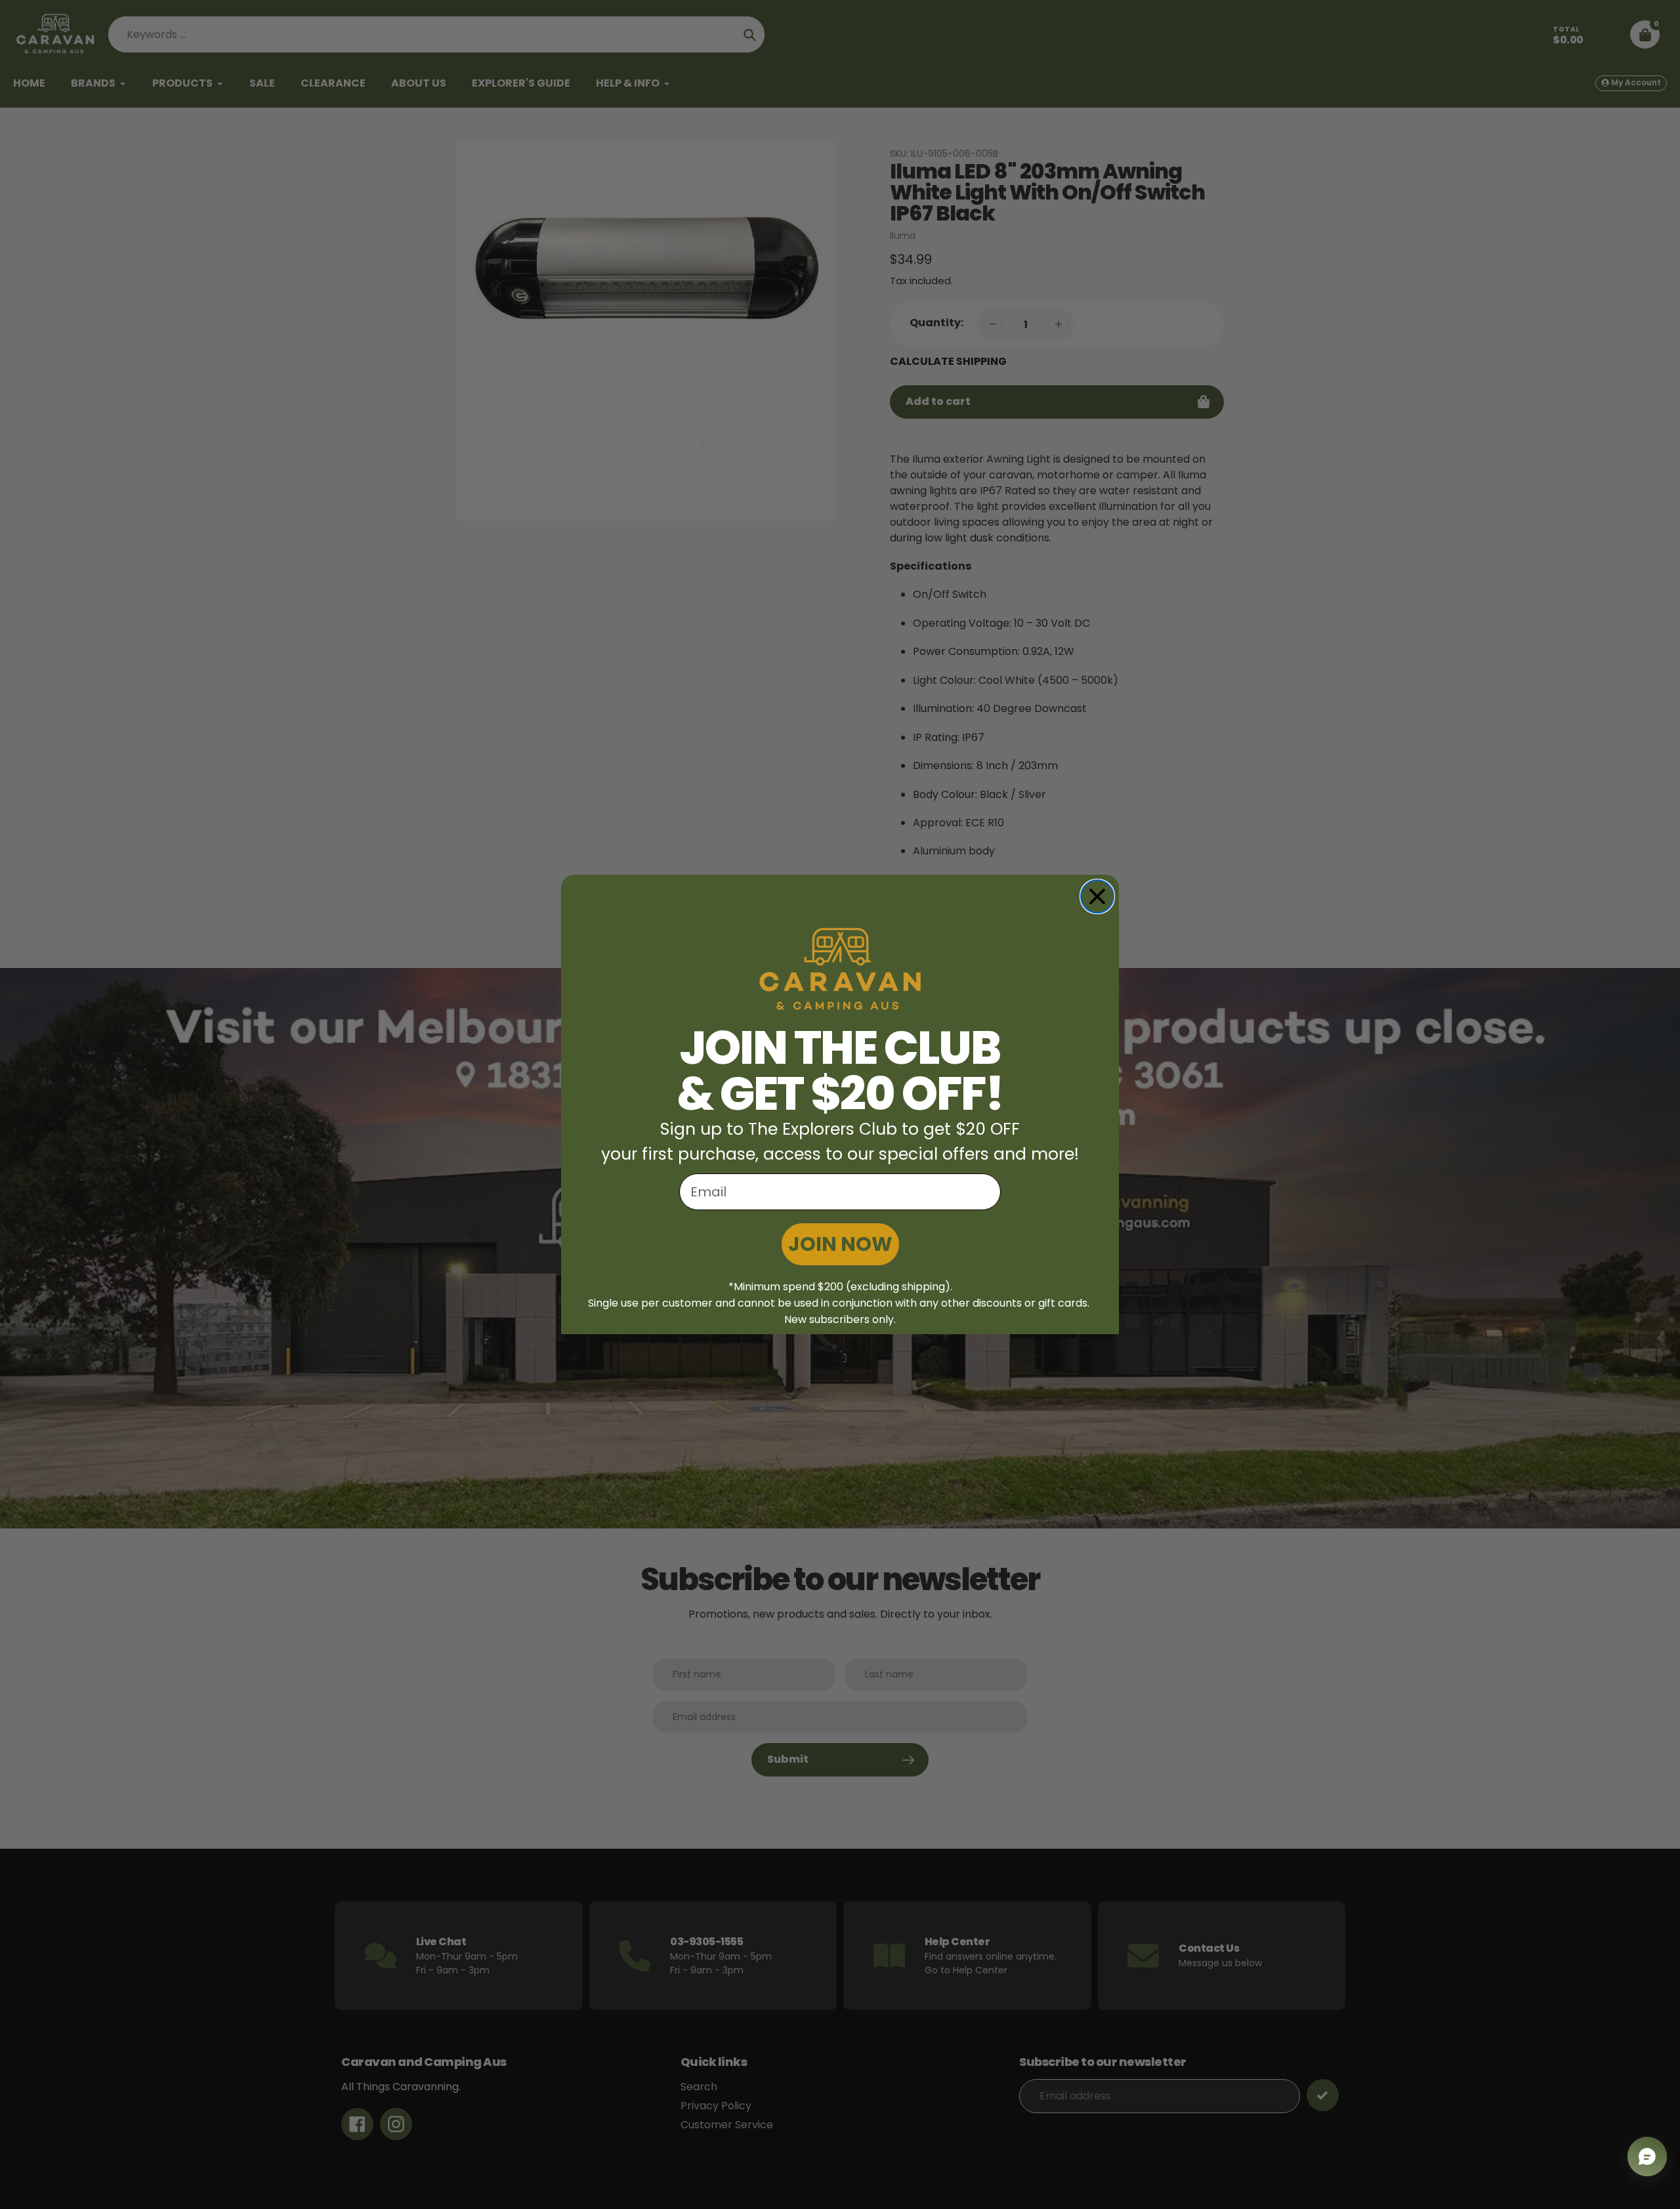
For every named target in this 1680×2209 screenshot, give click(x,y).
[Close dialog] (1097, 896)
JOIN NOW (840, 1244)
